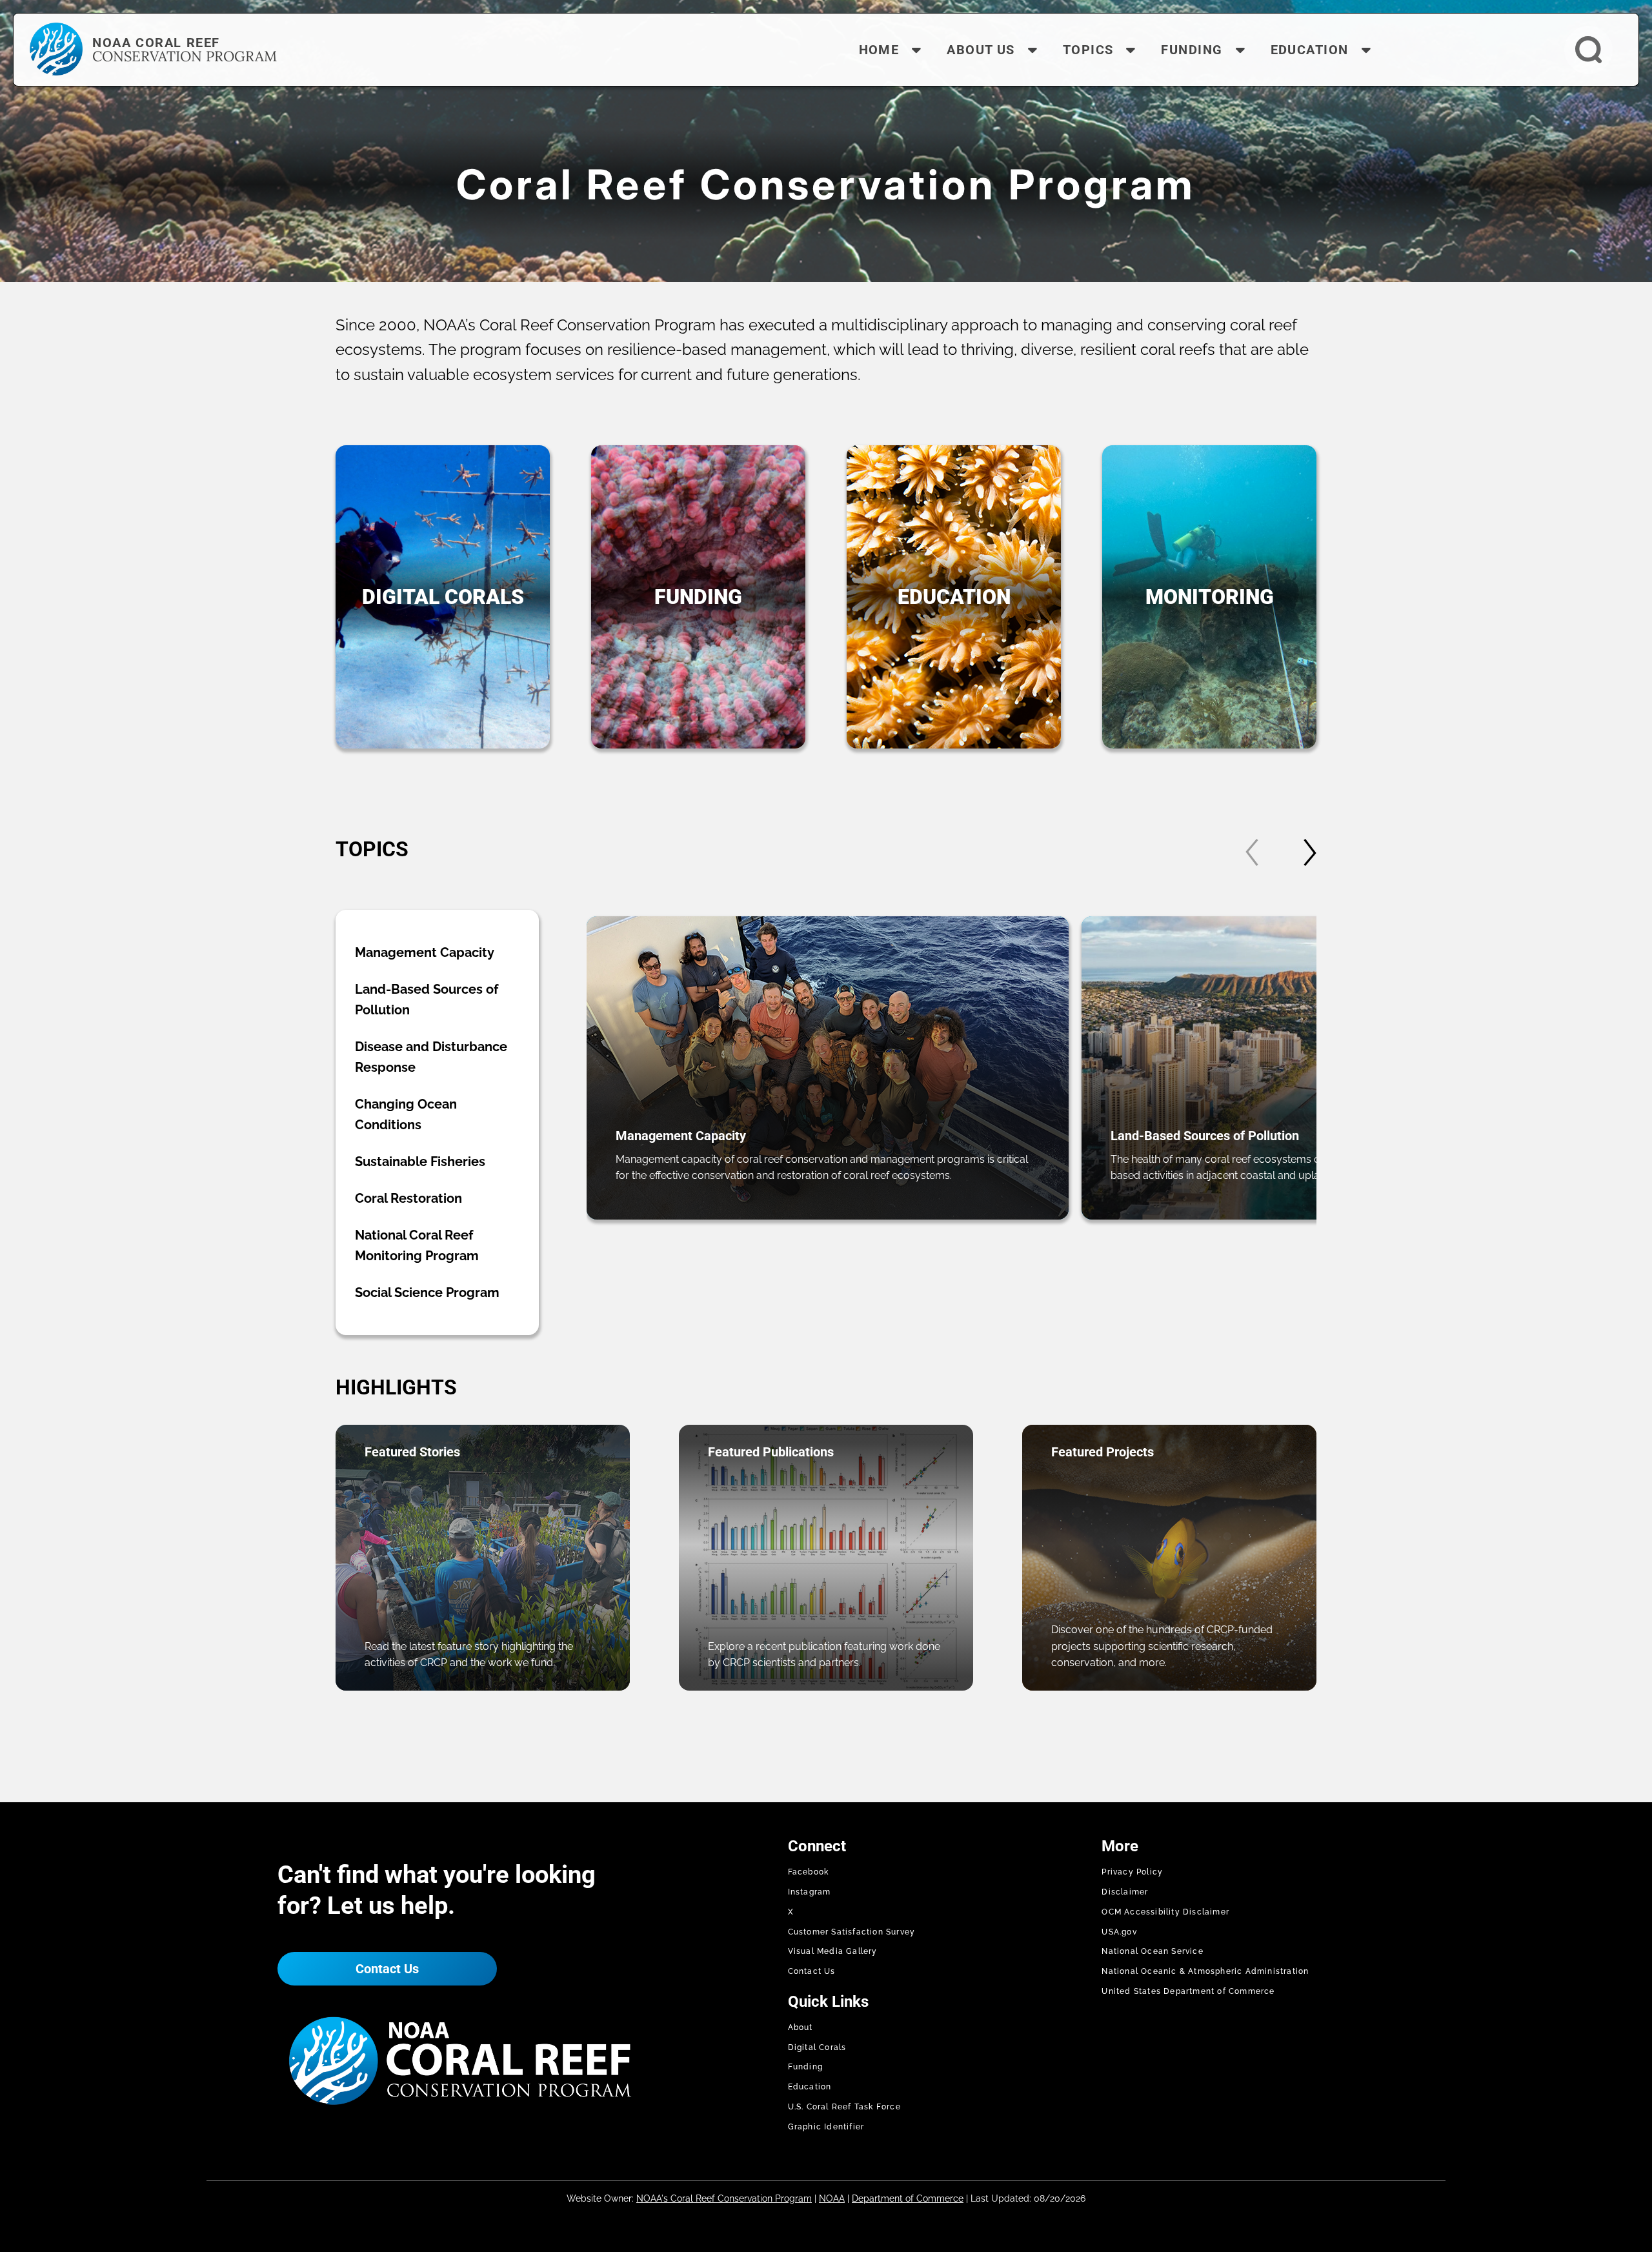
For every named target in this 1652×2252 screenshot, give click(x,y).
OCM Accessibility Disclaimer (1165, 1912)
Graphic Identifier (826, 2127)
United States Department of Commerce (1188, 1991)
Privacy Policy (1132, 1872)
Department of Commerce (908, 2198)
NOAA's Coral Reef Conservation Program (724, 2198)
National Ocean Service (1152, 1951)
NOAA (832, 2198)
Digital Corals (817, 2047)
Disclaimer (1125, 1892)
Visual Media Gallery (833, 1951)
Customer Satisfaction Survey (852, 1932)
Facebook (809, 1872)
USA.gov (1119, 1932)
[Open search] (1588, 50)
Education (810, 2087)
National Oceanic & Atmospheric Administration (1205, 1971)
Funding (805, 2067)
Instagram (810, 1892)
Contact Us (387, 1969)
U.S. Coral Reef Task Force (844, 2107)
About (801, 2027)
